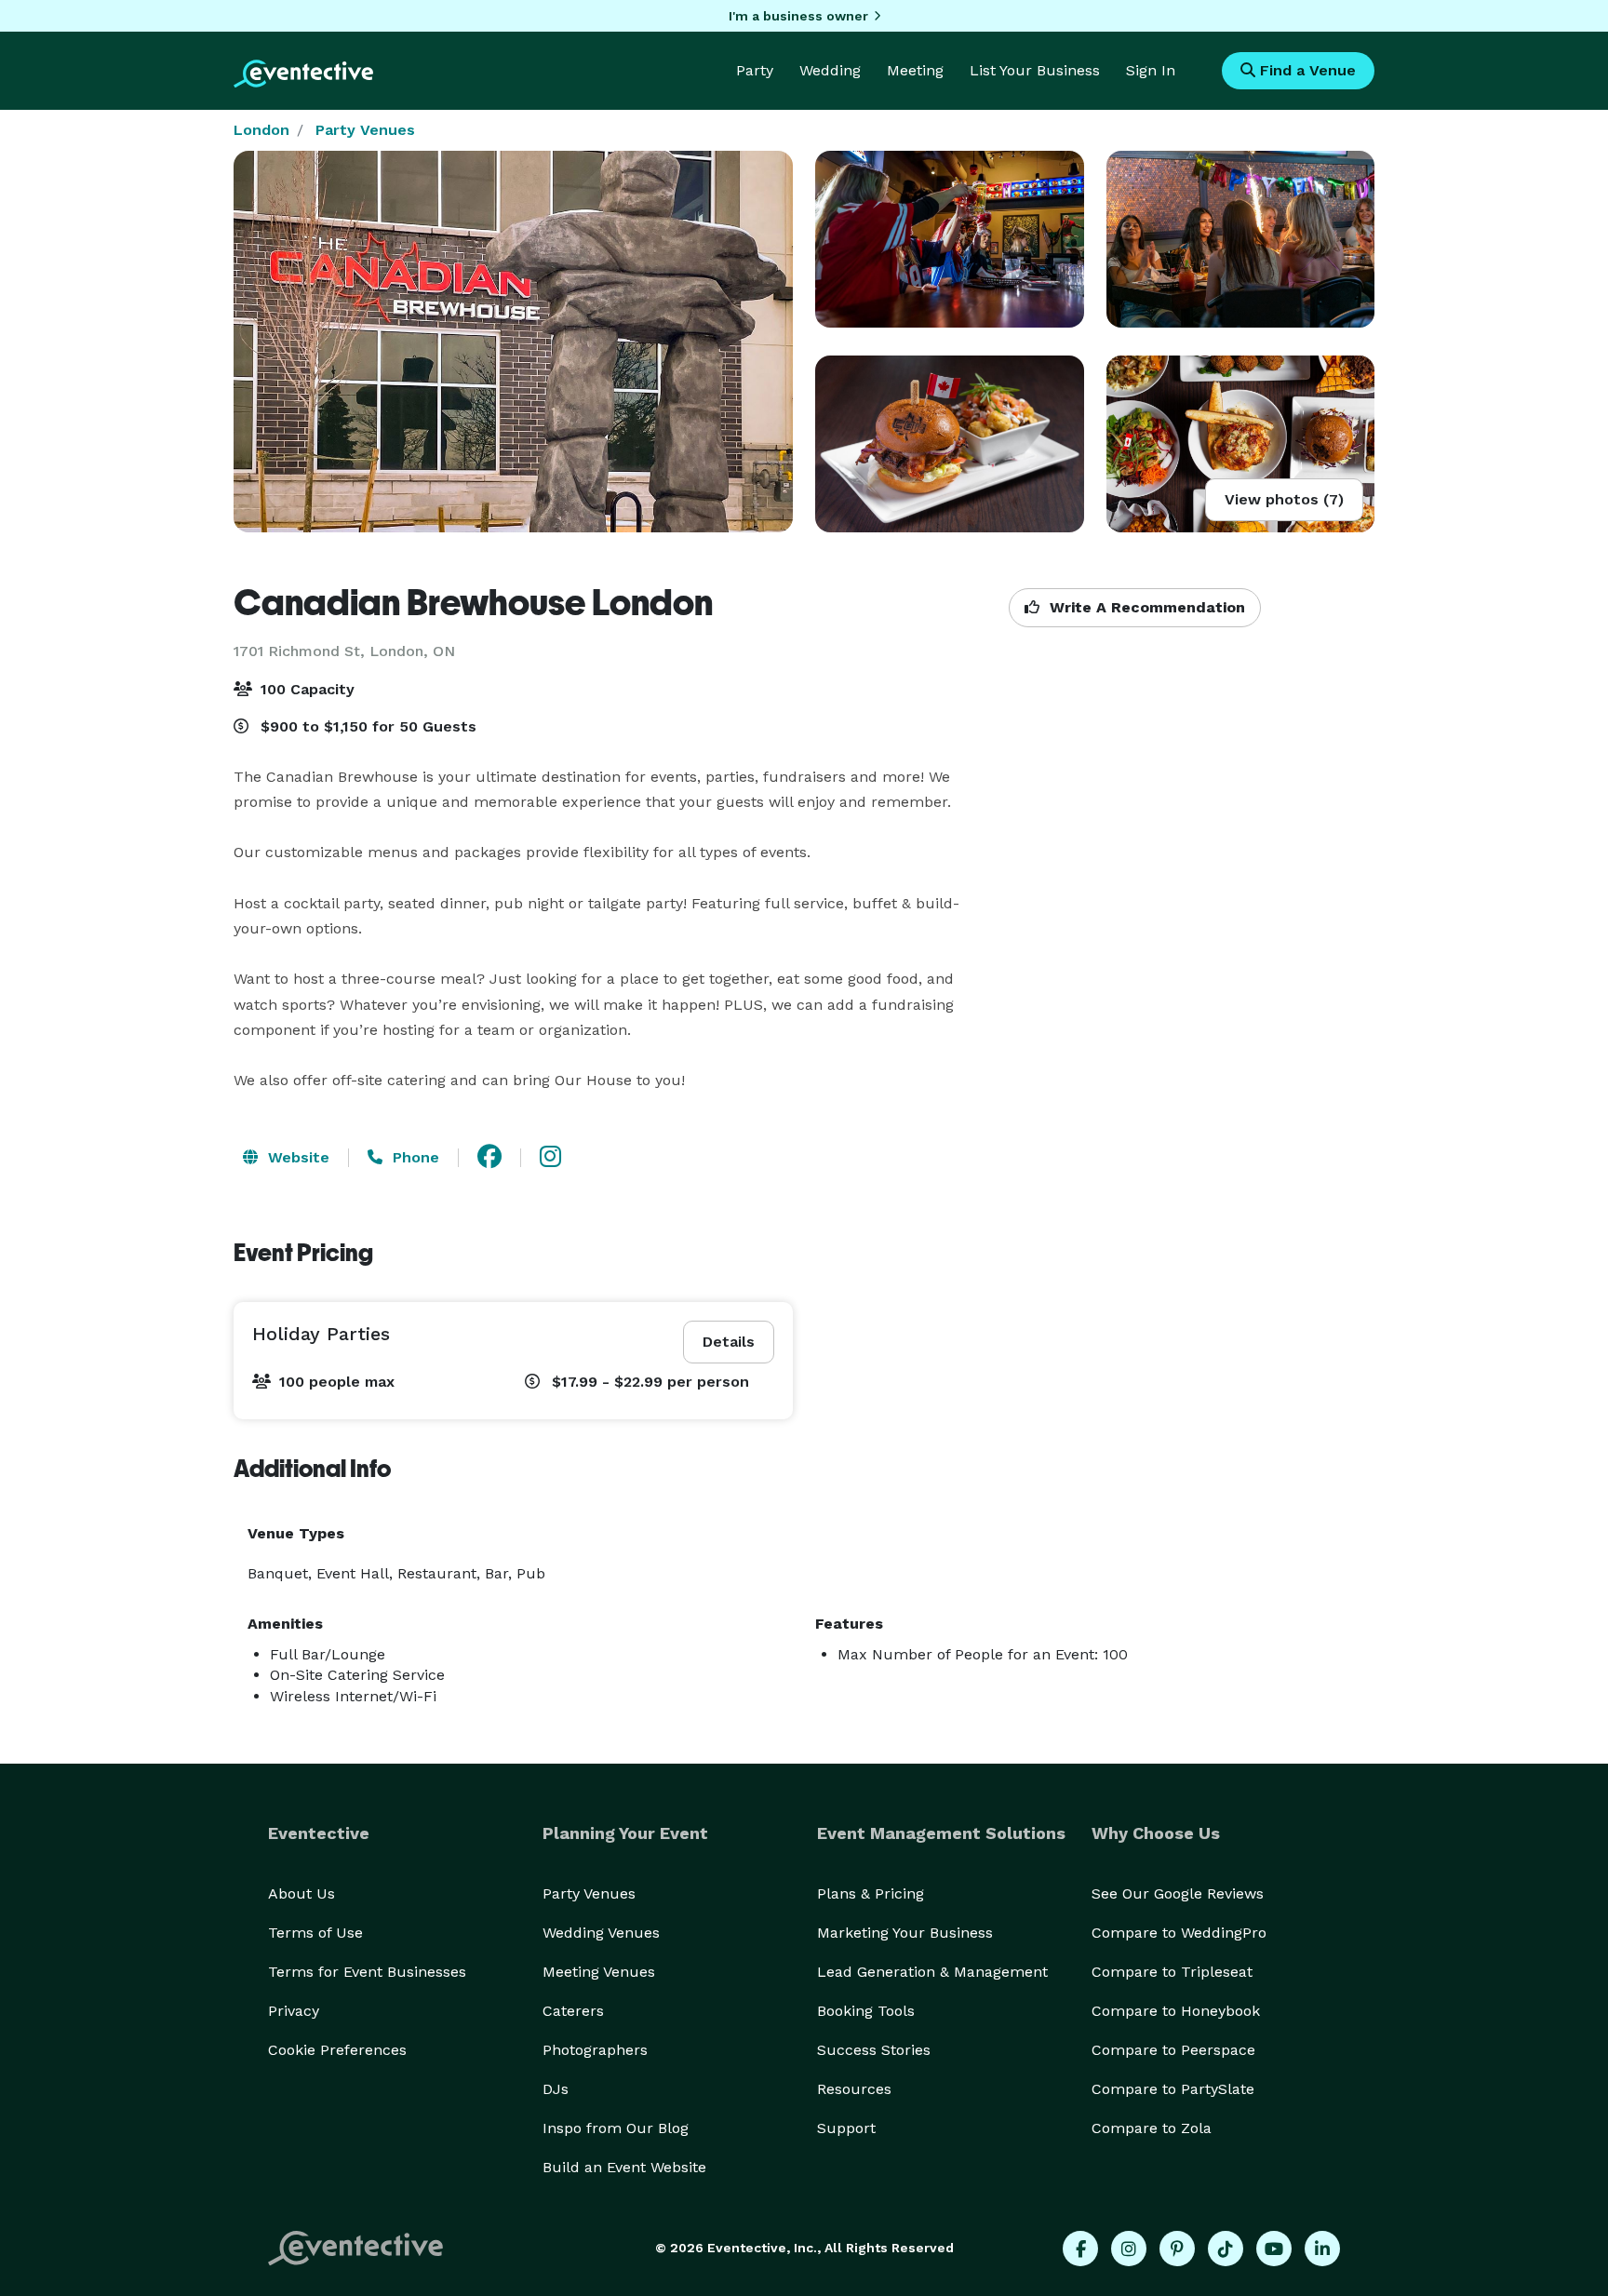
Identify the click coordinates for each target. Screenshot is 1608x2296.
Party (755, 70)
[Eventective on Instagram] (1129, 2249)
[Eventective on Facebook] (1080, 2249)
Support (846, 2128)
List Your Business (1035, 70)
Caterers (573, 2011)
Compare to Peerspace (1173, 2050)
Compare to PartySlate (1173, 2089)
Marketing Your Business (905, 1933)
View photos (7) (1284, 499)
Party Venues (365, 130)
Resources (854, 2089)
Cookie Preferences (337, 2050)
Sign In (1151, 70)
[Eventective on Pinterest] (1177, 2249)
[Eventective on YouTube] (1274, 2249)
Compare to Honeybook (1176, 2011)
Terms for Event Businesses (367, 1972)
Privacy (294, 2011)
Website (296, 1157)
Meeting (915, 70)
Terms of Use (315, 1933)
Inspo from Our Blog (616, 2128)
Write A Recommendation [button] (1145, 607)
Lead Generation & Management (932, 1972)
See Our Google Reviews (1178, 1893)
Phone (414, 1157)
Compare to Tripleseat (1172, 1972)
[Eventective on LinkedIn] (1322, 2249)
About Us (301, 1893)
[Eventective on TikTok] (1226, 2249)
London (261, 130)
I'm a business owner (798, 16)
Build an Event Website (624, 2167)
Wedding (830, 70)
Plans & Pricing (871, 1893)
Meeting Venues (599, 1972)
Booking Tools (866, 2011)
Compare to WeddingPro (1179, 1933)
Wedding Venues (601, 1933)
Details (729, 1342)
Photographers (595, 2050)
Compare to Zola (1152, 2128)
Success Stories (874, 2050)
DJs (556, 2089)
